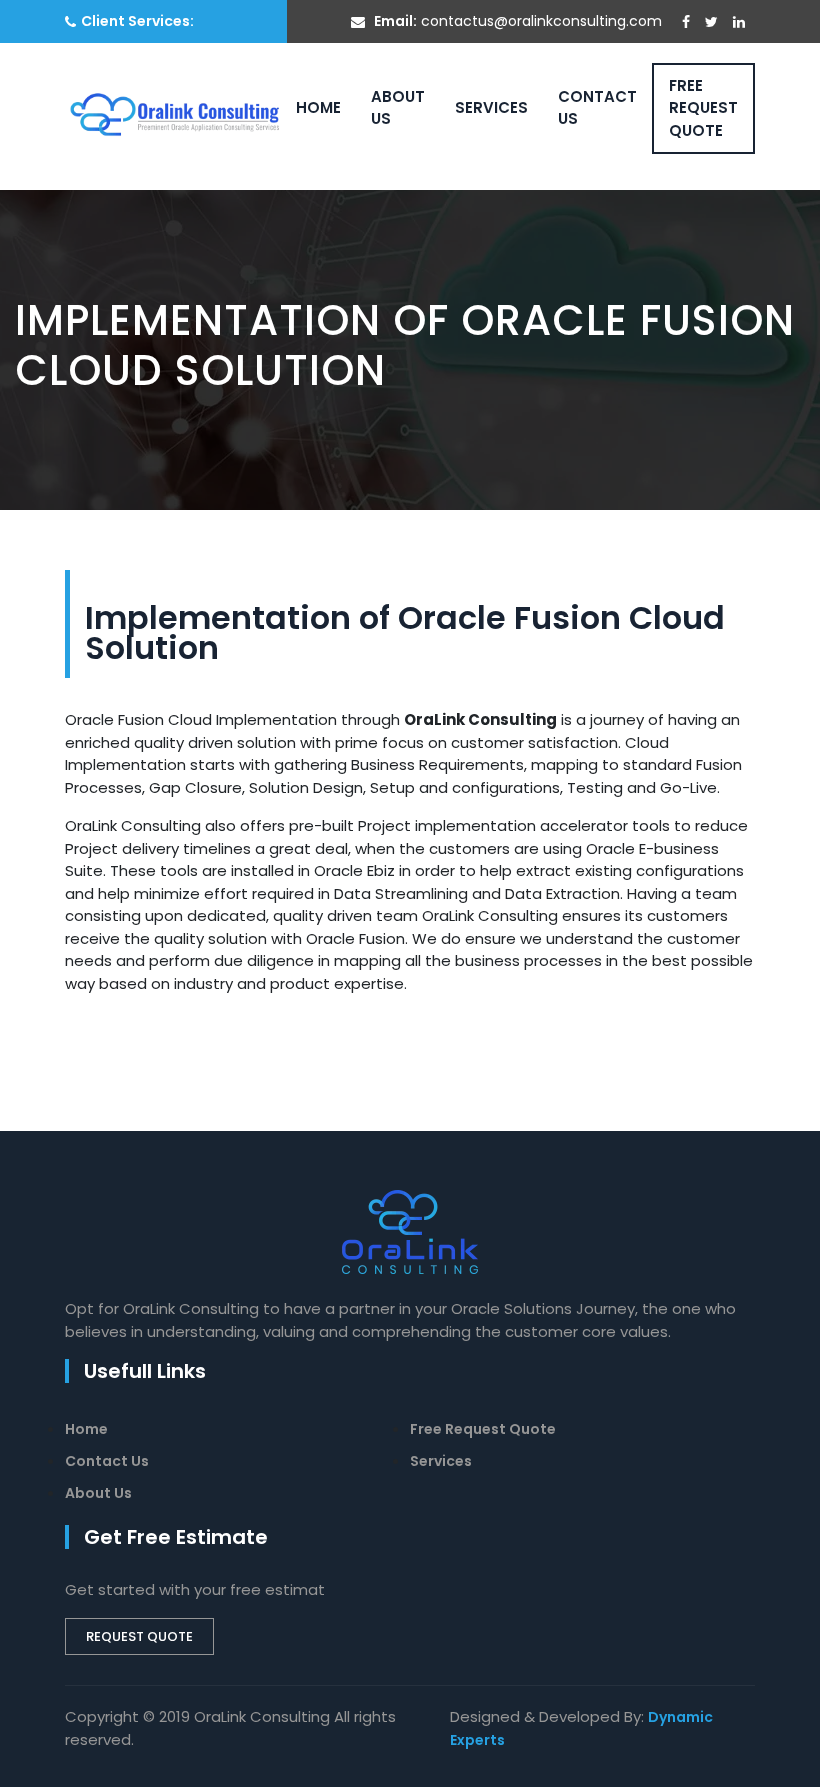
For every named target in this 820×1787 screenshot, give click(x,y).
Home (318, 107)
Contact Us (597, 108)
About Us (398, 108)
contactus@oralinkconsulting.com (541, 21)
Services (491, 107)
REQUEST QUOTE (139, 1636)
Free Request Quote (703, 108)
